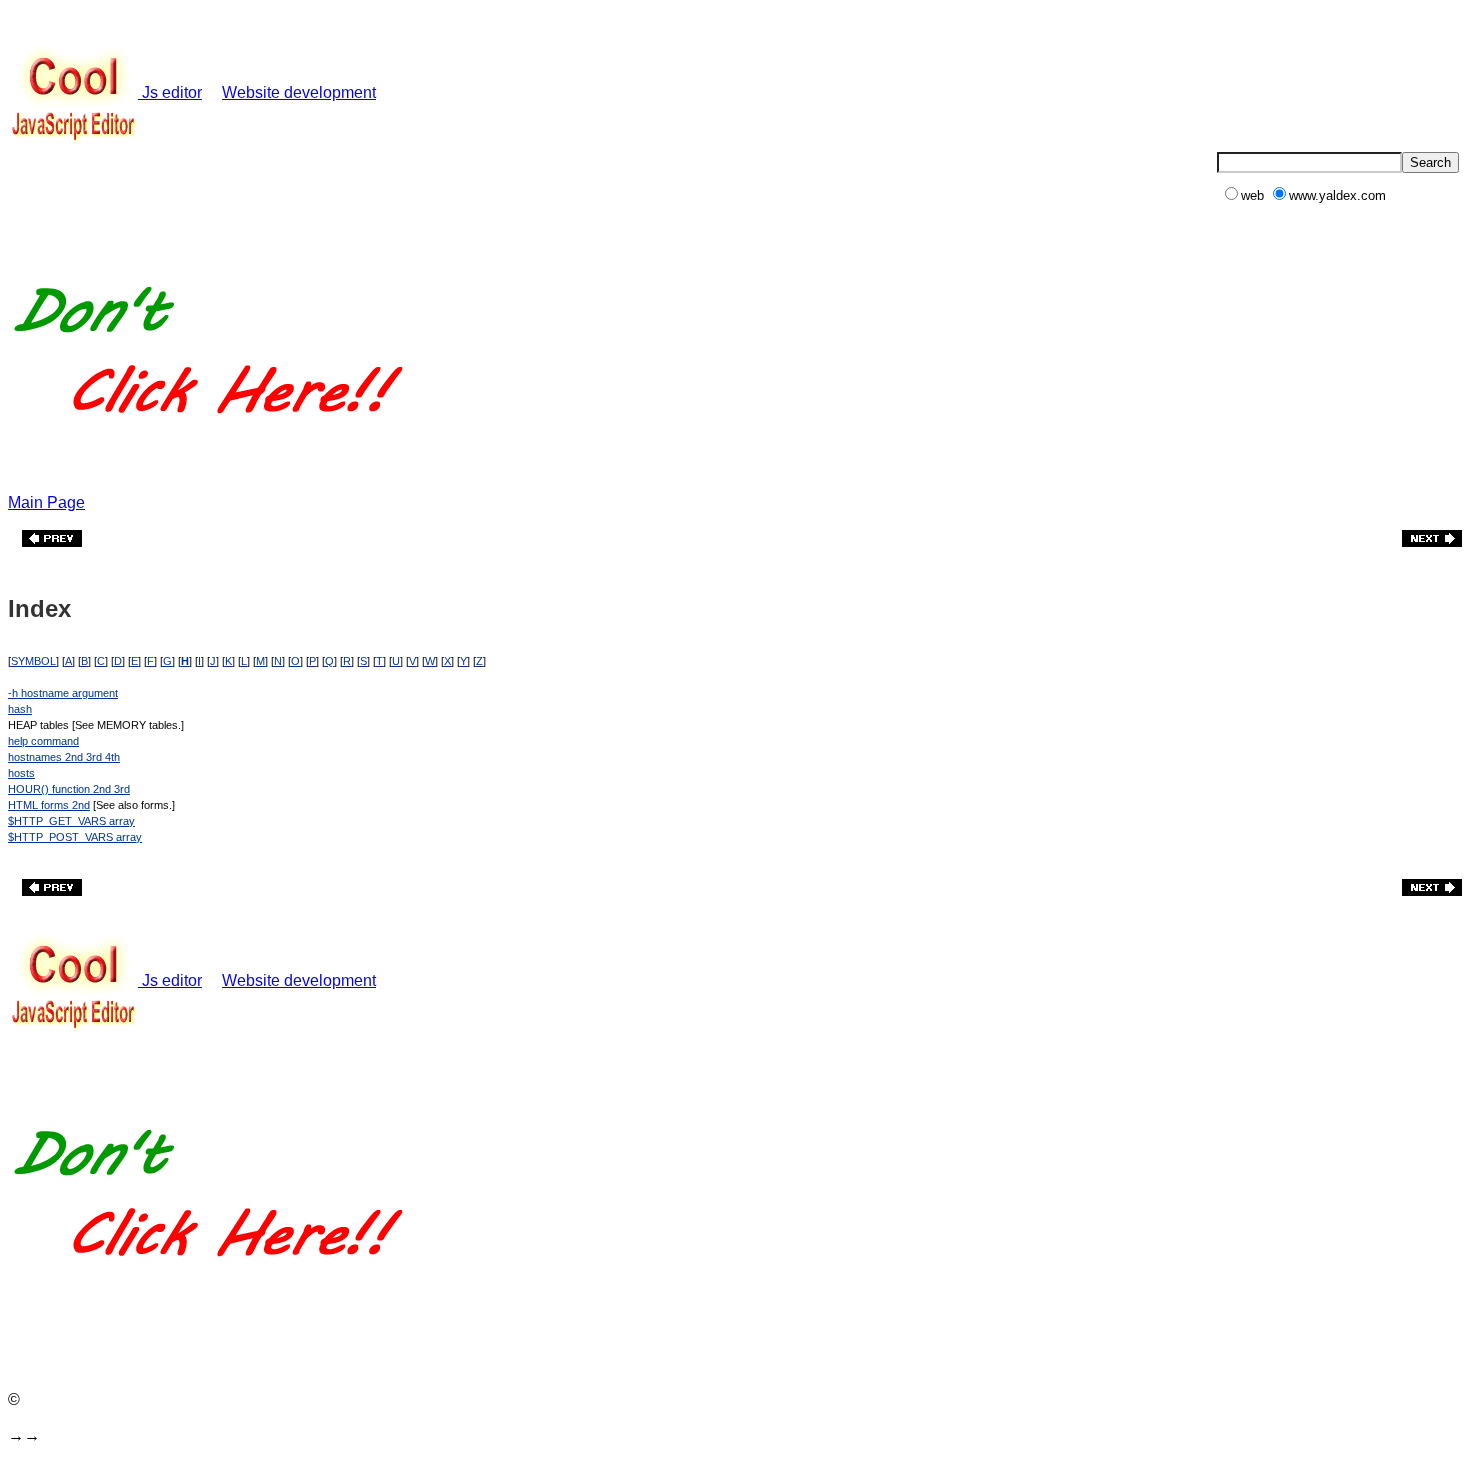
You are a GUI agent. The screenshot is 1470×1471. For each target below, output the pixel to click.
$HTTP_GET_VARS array (71, 821)
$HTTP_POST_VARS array (75, 837)
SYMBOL (33, 661)
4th (111, 757)
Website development (299, 92)
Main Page (46, 502)
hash (20, 709)
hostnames (35, 757)
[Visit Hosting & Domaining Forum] (207, 434)
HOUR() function (49, 789)
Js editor (170, 92)
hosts (21, 773)
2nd (72, 757)
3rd (92, 757)
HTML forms (38, 805)
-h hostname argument (63, 693)
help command (43, 741)
